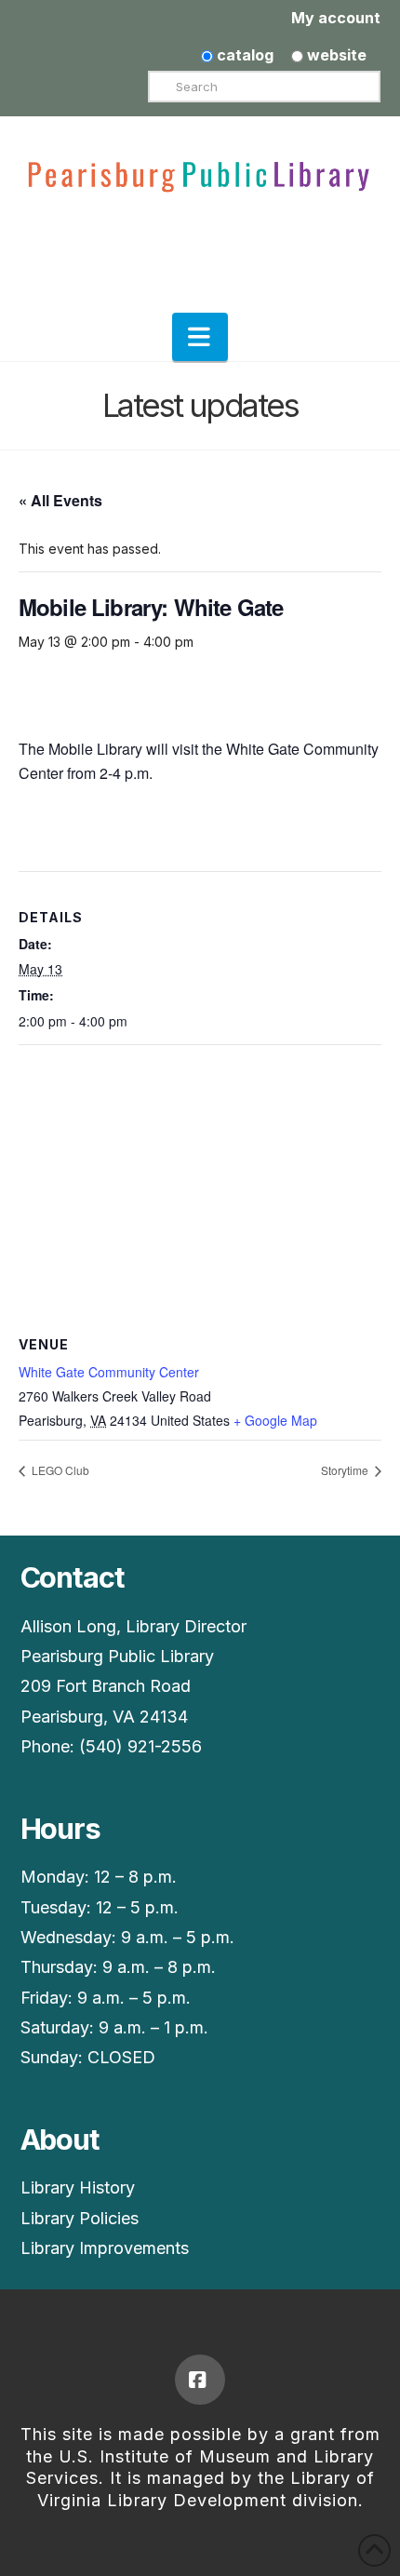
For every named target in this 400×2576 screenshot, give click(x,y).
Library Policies (80, 2218)
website (335, 55)
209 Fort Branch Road (106, 1686)
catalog (243, 55)
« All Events (60, 500)
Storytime (346, 1470)
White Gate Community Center (109, 1372)
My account (336, 18)
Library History (78, 2187)
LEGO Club (59, 1470)
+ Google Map (275, 1420)
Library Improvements (105, 2248)
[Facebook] (200, 2380)
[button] (200, 337)
